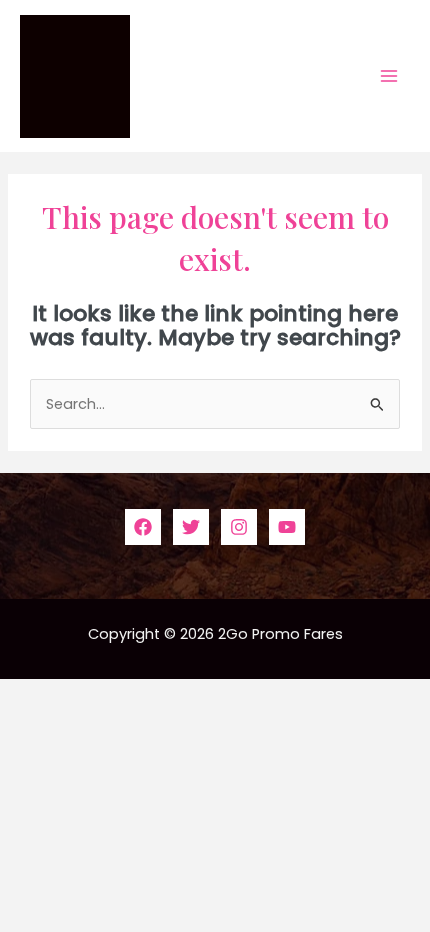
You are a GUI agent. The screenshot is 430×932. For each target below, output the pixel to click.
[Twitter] (191, 527)
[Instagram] (239, 527)
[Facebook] (143, 527)
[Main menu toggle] (389, 76)
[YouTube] (287, 527)
